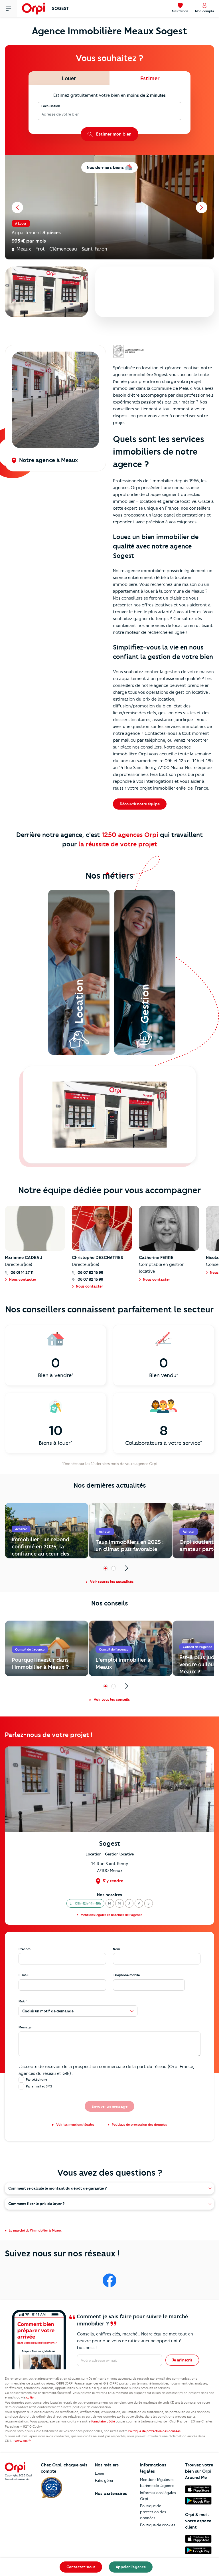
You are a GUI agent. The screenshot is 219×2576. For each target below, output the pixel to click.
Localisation (51, 106)
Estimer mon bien (114, 134)
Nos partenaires (111, 2494)
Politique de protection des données (153, 2512)
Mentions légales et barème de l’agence (157, 2483)
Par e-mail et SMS (39, 2086)
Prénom (25, 1949)
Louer (100, 2473)
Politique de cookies (158, 2525)
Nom (116, 1949)
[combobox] (42, 114)
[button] (85, 1903)
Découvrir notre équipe (140, 804)
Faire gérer (104, 2480)
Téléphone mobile (126, 1975)
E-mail (24, 1975)
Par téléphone (36, 2079)
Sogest (60, 9)
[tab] (69, 78)
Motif (23, 2001)
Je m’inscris (182, 2360)
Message (25, 2027)
